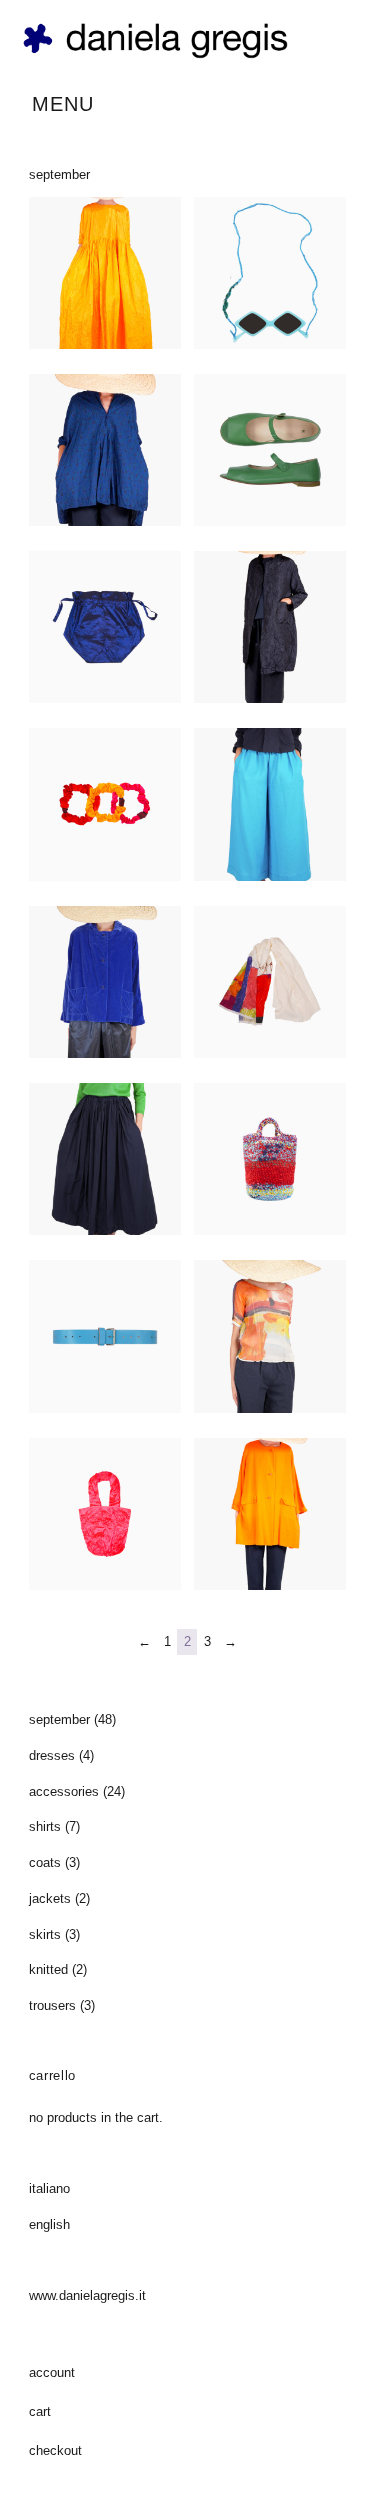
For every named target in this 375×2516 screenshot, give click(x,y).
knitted (48, 1969)
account (52, 2372)
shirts (45, 1826)
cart (40, 2411)
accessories (64, 1791)
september (59, 1719)
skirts (45, 1934)
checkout (55, 2450)
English (49, 2224)
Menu (63, 104)
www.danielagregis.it (87, 2295)
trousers (52, 2005)
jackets (50, 1898)
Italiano (49, 2188)
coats (45, 1862)
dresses (52, 1755)
